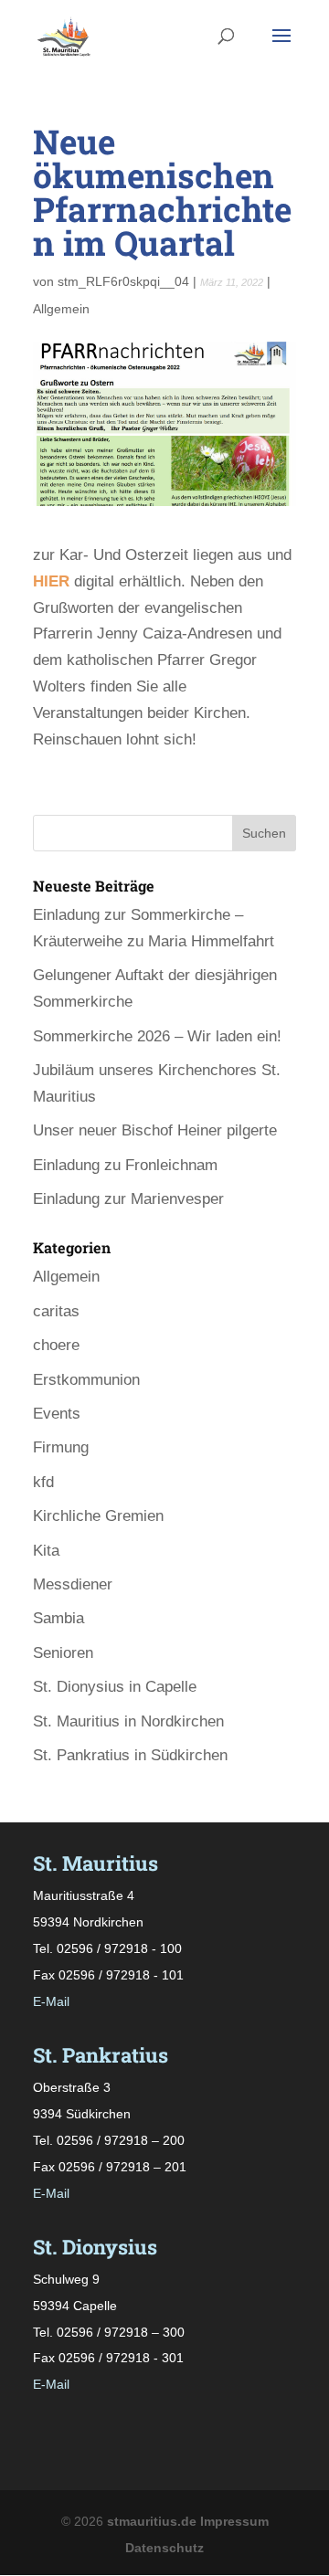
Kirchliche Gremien (98, 1516)
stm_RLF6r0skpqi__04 (123, 281)
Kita (46, 1551)
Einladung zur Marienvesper (128, 1199)
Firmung (61, 1447)
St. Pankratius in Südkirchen (130, 1755)
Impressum (234, 2521)
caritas (56, 1311)
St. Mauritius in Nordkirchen (128, 1721)
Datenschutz (164, 2548)
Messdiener (73, 1584)
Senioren (63, 1653)
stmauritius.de (152, 2521)
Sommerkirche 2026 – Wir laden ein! (157, 1036)
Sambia (58, 1618)
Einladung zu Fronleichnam (125, 1165)
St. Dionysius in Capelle (115, 1687)
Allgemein (61, 309)
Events (57, 1414)
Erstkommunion (86, 1380)
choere (56, 1345)
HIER (51, 581)
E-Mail (51, 2001)
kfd (43, 1482)
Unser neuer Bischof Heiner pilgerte (155, 1130)
